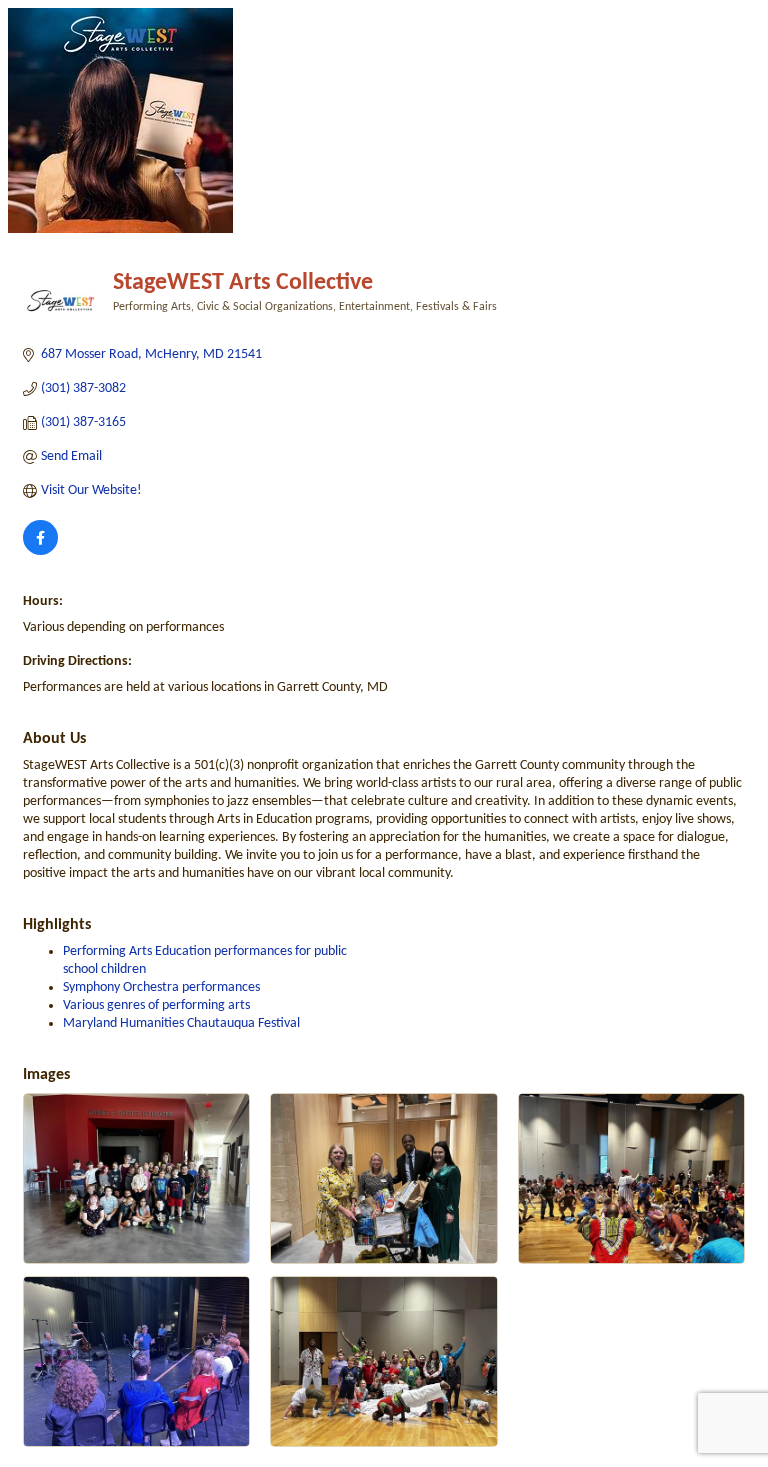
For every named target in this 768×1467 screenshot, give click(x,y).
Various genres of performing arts (156, 1005)
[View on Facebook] (40, 551)
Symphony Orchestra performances (161, 987)
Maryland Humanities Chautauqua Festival (181, 1023)
